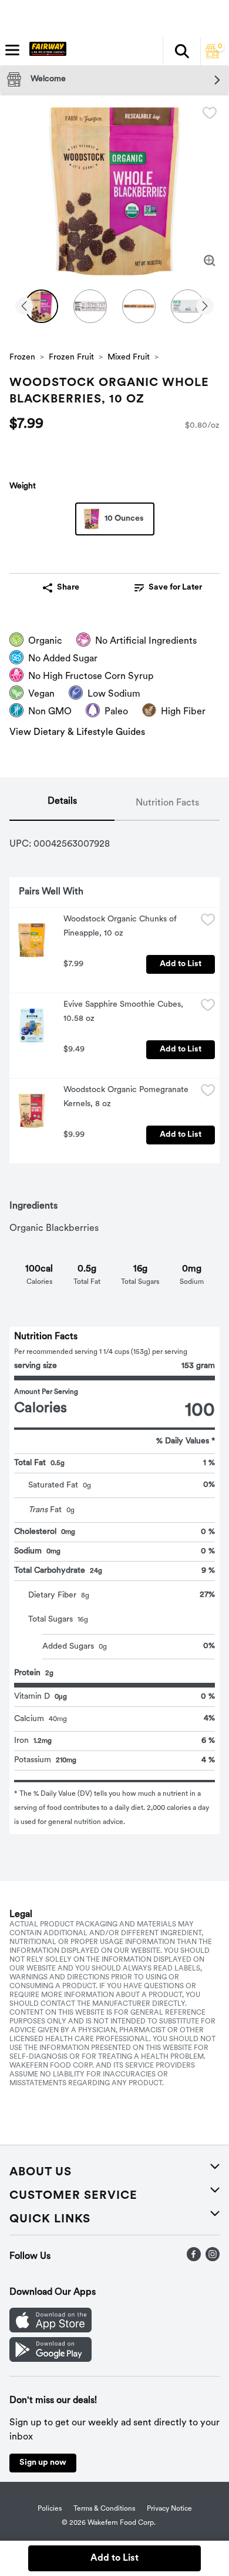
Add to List (181, 964)
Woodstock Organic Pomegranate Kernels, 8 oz (127, 1097)
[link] (168, 588)
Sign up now (43, 2463)
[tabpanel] (114, 1327)
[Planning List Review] (213, 56)
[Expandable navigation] (12, 50)
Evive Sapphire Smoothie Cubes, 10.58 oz (124, 1012)
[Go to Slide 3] (139, 306)
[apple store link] (50, 2330)
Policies (50, 2509)
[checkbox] (210, 113)
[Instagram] (213, 2259)
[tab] (62, 804)
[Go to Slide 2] (90, 306)
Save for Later (175, 588)
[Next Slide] (205, 307)
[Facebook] (194, 2259)
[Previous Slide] (24, 307)
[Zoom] (210, 261)
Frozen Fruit (71, 357)
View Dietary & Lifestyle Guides (77, 733)
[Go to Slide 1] (41, 306)
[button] (181, 51)
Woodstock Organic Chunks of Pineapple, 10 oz (121, 926)
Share (68, 588)
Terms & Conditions (104, 2509)
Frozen (22, 357)
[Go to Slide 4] (188, 306)
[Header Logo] (46, 51)
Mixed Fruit (129, 357)
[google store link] (50, 2359)
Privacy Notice (169, 2509)
